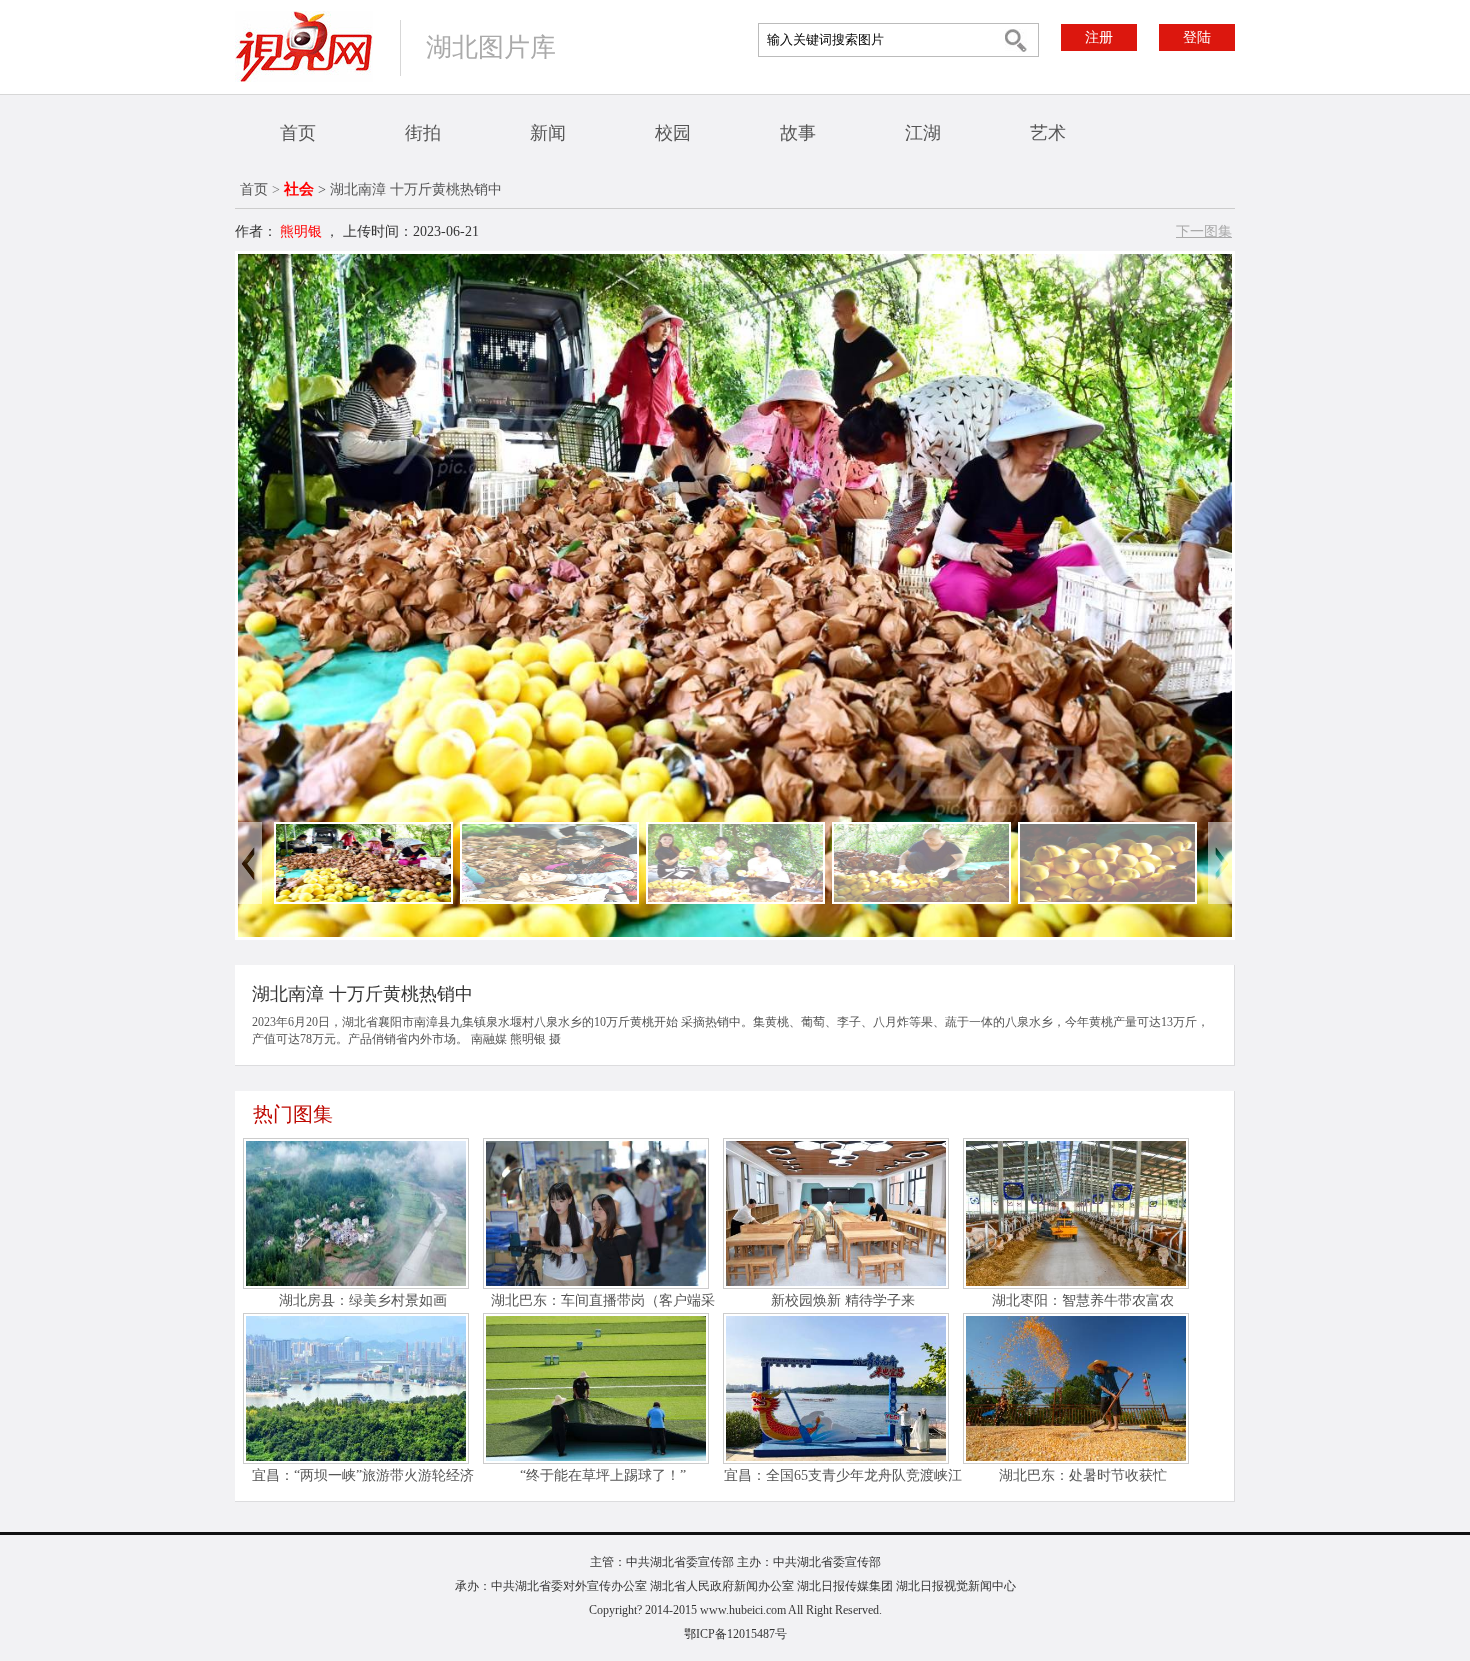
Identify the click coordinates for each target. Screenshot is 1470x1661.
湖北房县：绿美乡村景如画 (363, 1300)
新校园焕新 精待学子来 (843, 1300)
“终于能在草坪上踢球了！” (603, 1475)
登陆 (1197, 37)
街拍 (423, 133)
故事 (798, 133)
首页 (298, 133)
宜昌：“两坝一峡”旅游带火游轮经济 (363, 1475)
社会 (299, 189)
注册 (1099, 37)
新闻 (548, 133)
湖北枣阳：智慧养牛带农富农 (1083, 1300)
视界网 (304, 46)
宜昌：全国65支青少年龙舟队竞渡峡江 (843, 1475)
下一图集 (1204, 231)
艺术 (1048, 133)
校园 (673, 133)
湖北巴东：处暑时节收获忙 (1083, 1475)
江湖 (923, 133)
